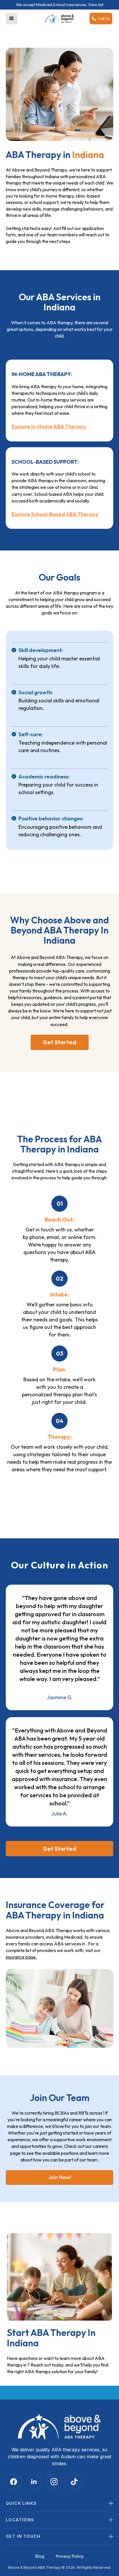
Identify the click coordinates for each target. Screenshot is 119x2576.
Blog (40, 2556)
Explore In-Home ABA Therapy (49, 427)
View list (96, 5)
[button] (12, 19)
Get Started (59, 1042)
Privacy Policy (70, 2556)
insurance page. (21, 1957)
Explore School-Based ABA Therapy (55, 514)
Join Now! (60, 2177)
